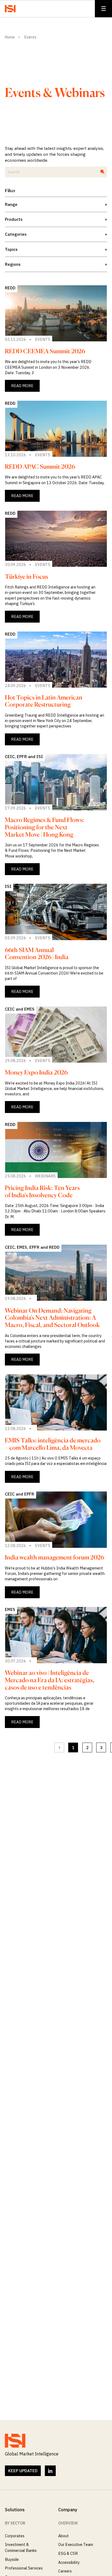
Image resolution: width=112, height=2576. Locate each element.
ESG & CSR (68, 2553)
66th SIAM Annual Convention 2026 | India (37, 953)
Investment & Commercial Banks (21, 2547)
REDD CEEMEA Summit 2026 (45, 351)
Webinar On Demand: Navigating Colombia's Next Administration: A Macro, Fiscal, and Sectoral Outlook (52, 1318)
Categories (56, 234)
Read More (22, 386)
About (63, 2536)
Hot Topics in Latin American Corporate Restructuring (44, 701)
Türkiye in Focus (27, 576)
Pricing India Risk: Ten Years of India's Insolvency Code (42, 1191)
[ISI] (10, 9)
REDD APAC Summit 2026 (40, 466)
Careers (65, 2571)
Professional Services (24, 2568)
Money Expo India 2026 (36, 1072)
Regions (56, 264)
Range (56, 204)
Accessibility (69, 2562)
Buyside (12, 2559)
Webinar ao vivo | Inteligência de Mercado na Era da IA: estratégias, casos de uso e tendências (50, 1680)
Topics (56, 249)
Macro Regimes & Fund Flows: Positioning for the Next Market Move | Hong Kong (44, 827)
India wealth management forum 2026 (55, 1557)
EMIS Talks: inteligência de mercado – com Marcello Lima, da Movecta (53, 1444)
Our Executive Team (76, 2544)
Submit (99, 169)
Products (56, 219)
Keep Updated (23, 2471)
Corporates (15, 2536)
